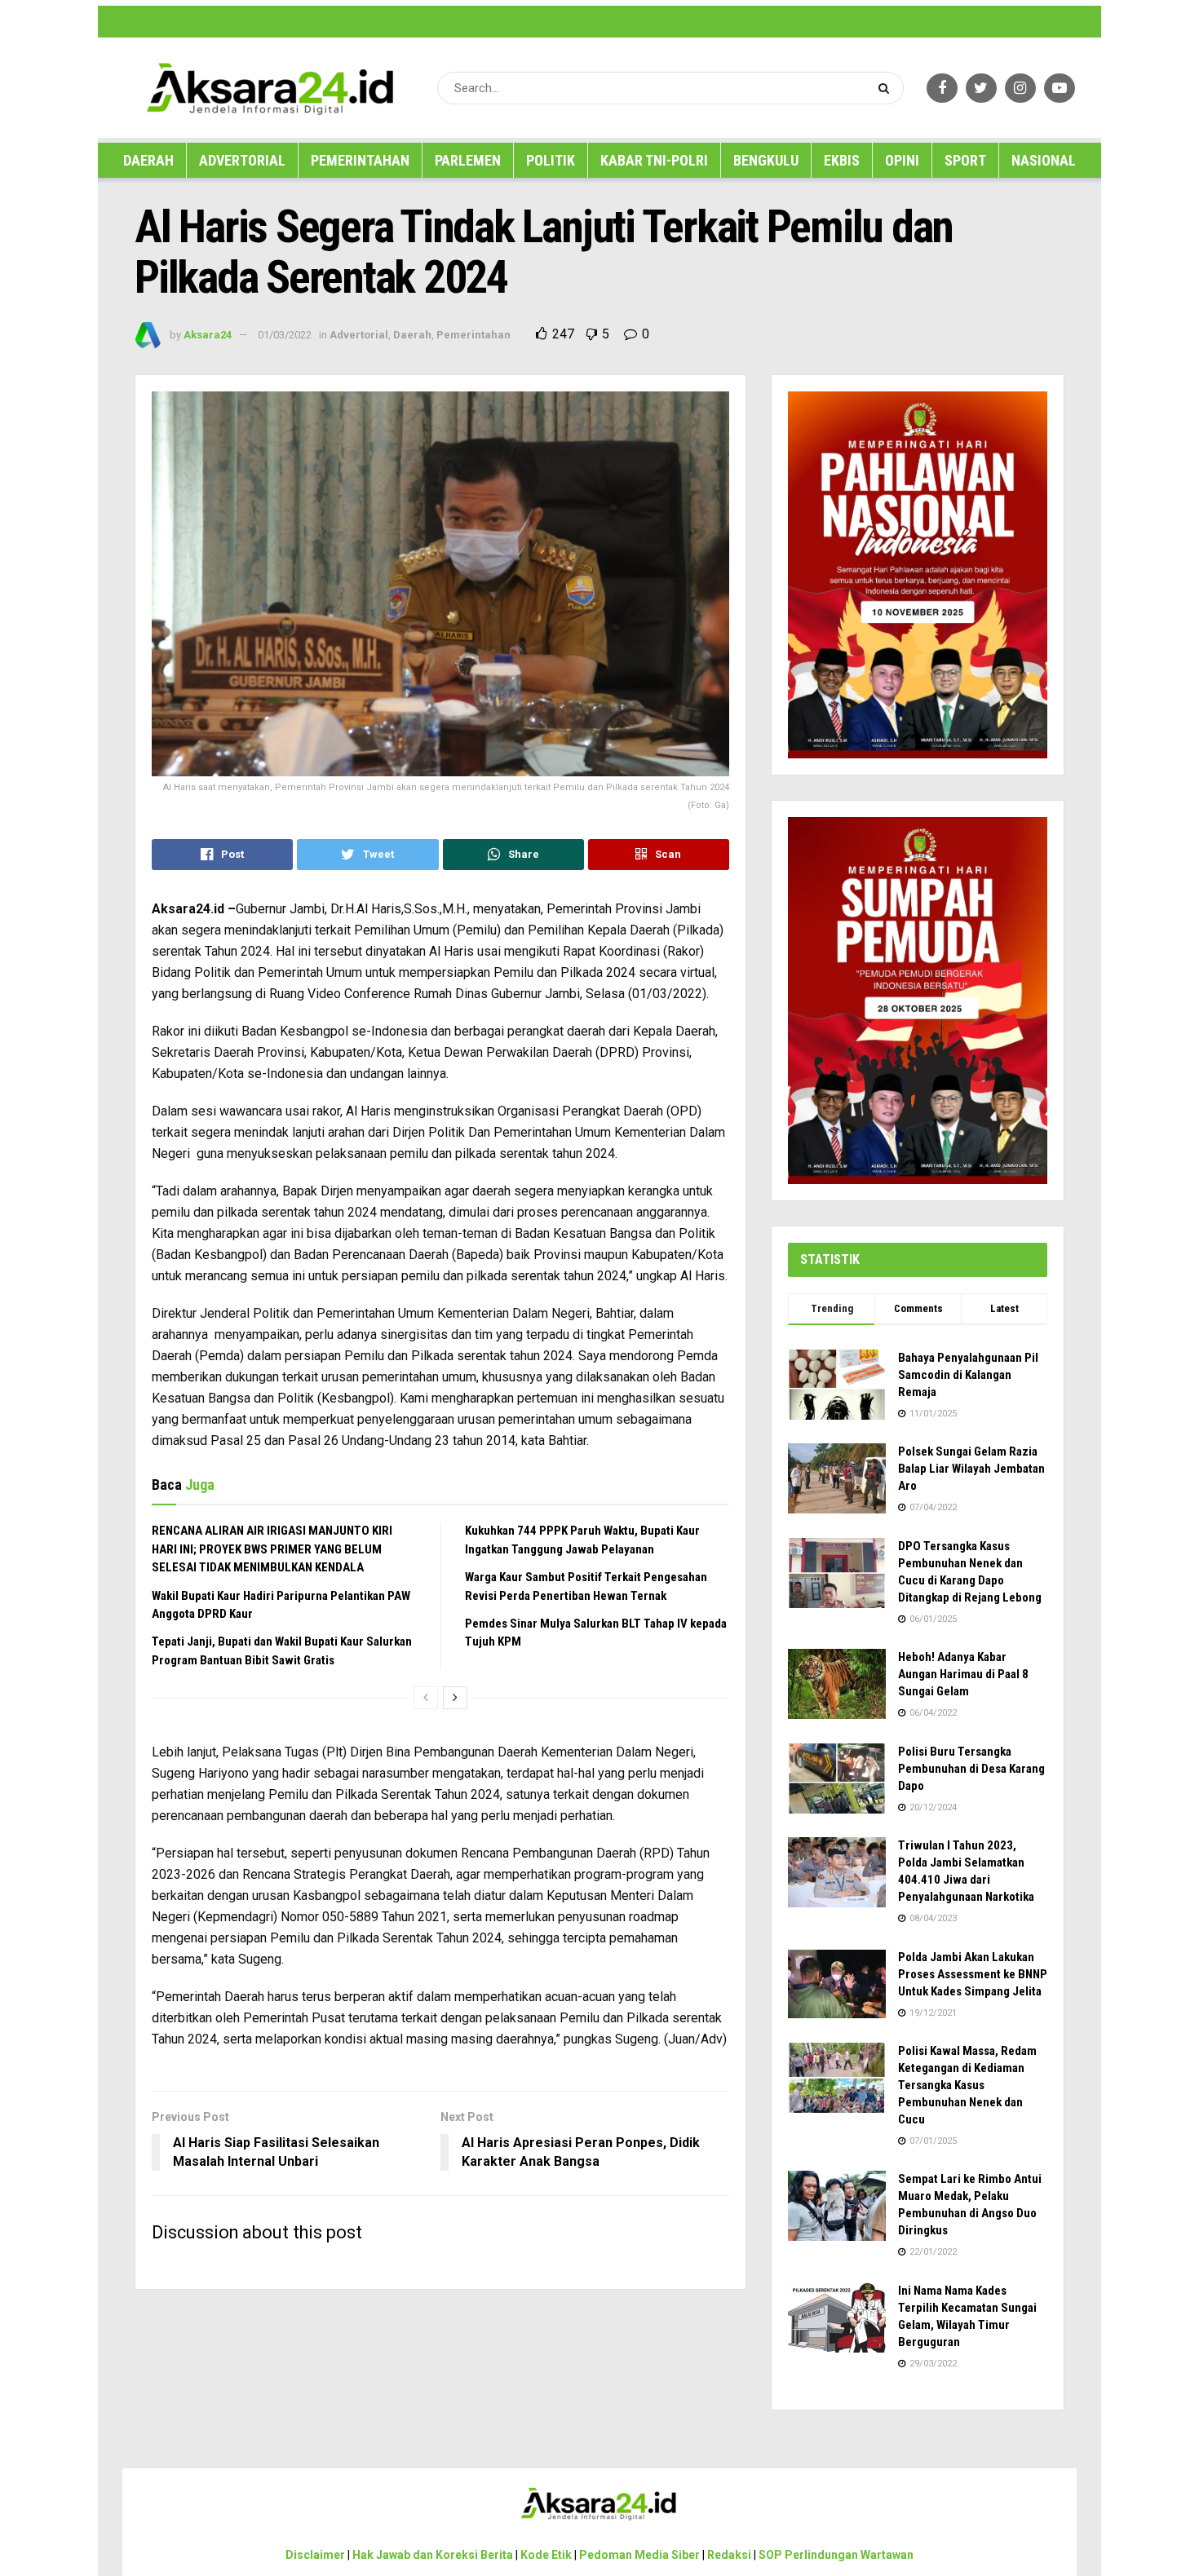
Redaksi (732, 21)
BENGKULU (766, 160)
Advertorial (242, 160)
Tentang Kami (910, 21)
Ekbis (842, 160)
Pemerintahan (360, 160)
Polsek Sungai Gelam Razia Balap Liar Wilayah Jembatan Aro (971, 1469)
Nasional (1044, 160)
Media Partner (580, 21)
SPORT (965, 160)
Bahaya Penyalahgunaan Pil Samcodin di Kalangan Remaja (968, 1375)
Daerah (148, 160)
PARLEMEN (468, 160)
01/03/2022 (285, 335)
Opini (902, 160)
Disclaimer (284, 21)
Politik (551, 160)
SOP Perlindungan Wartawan (816, 21)
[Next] (455, 1698)
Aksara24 (208, 335)
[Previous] (426, 1698)
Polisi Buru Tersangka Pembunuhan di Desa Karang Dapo (971, 1769)
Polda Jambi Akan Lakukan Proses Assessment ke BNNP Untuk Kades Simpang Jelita (973, 1974)
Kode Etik (524, 21)
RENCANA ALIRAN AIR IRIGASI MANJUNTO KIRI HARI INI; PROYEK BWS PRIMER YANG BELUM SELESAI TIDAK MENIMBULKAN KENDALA (272, 1549)
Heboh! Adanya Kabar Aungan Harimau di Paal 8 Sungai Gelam (963, 1674)
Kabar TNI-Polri (654, 160)
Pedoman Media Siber (662, 21)
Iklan (457, 21)
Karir (486, 21)
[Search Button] (887, 88)
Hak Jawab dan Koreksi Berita (376, 21)
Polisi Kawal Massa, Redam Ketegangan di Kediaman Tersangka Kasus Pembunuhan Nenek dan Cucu (967, 2085)
